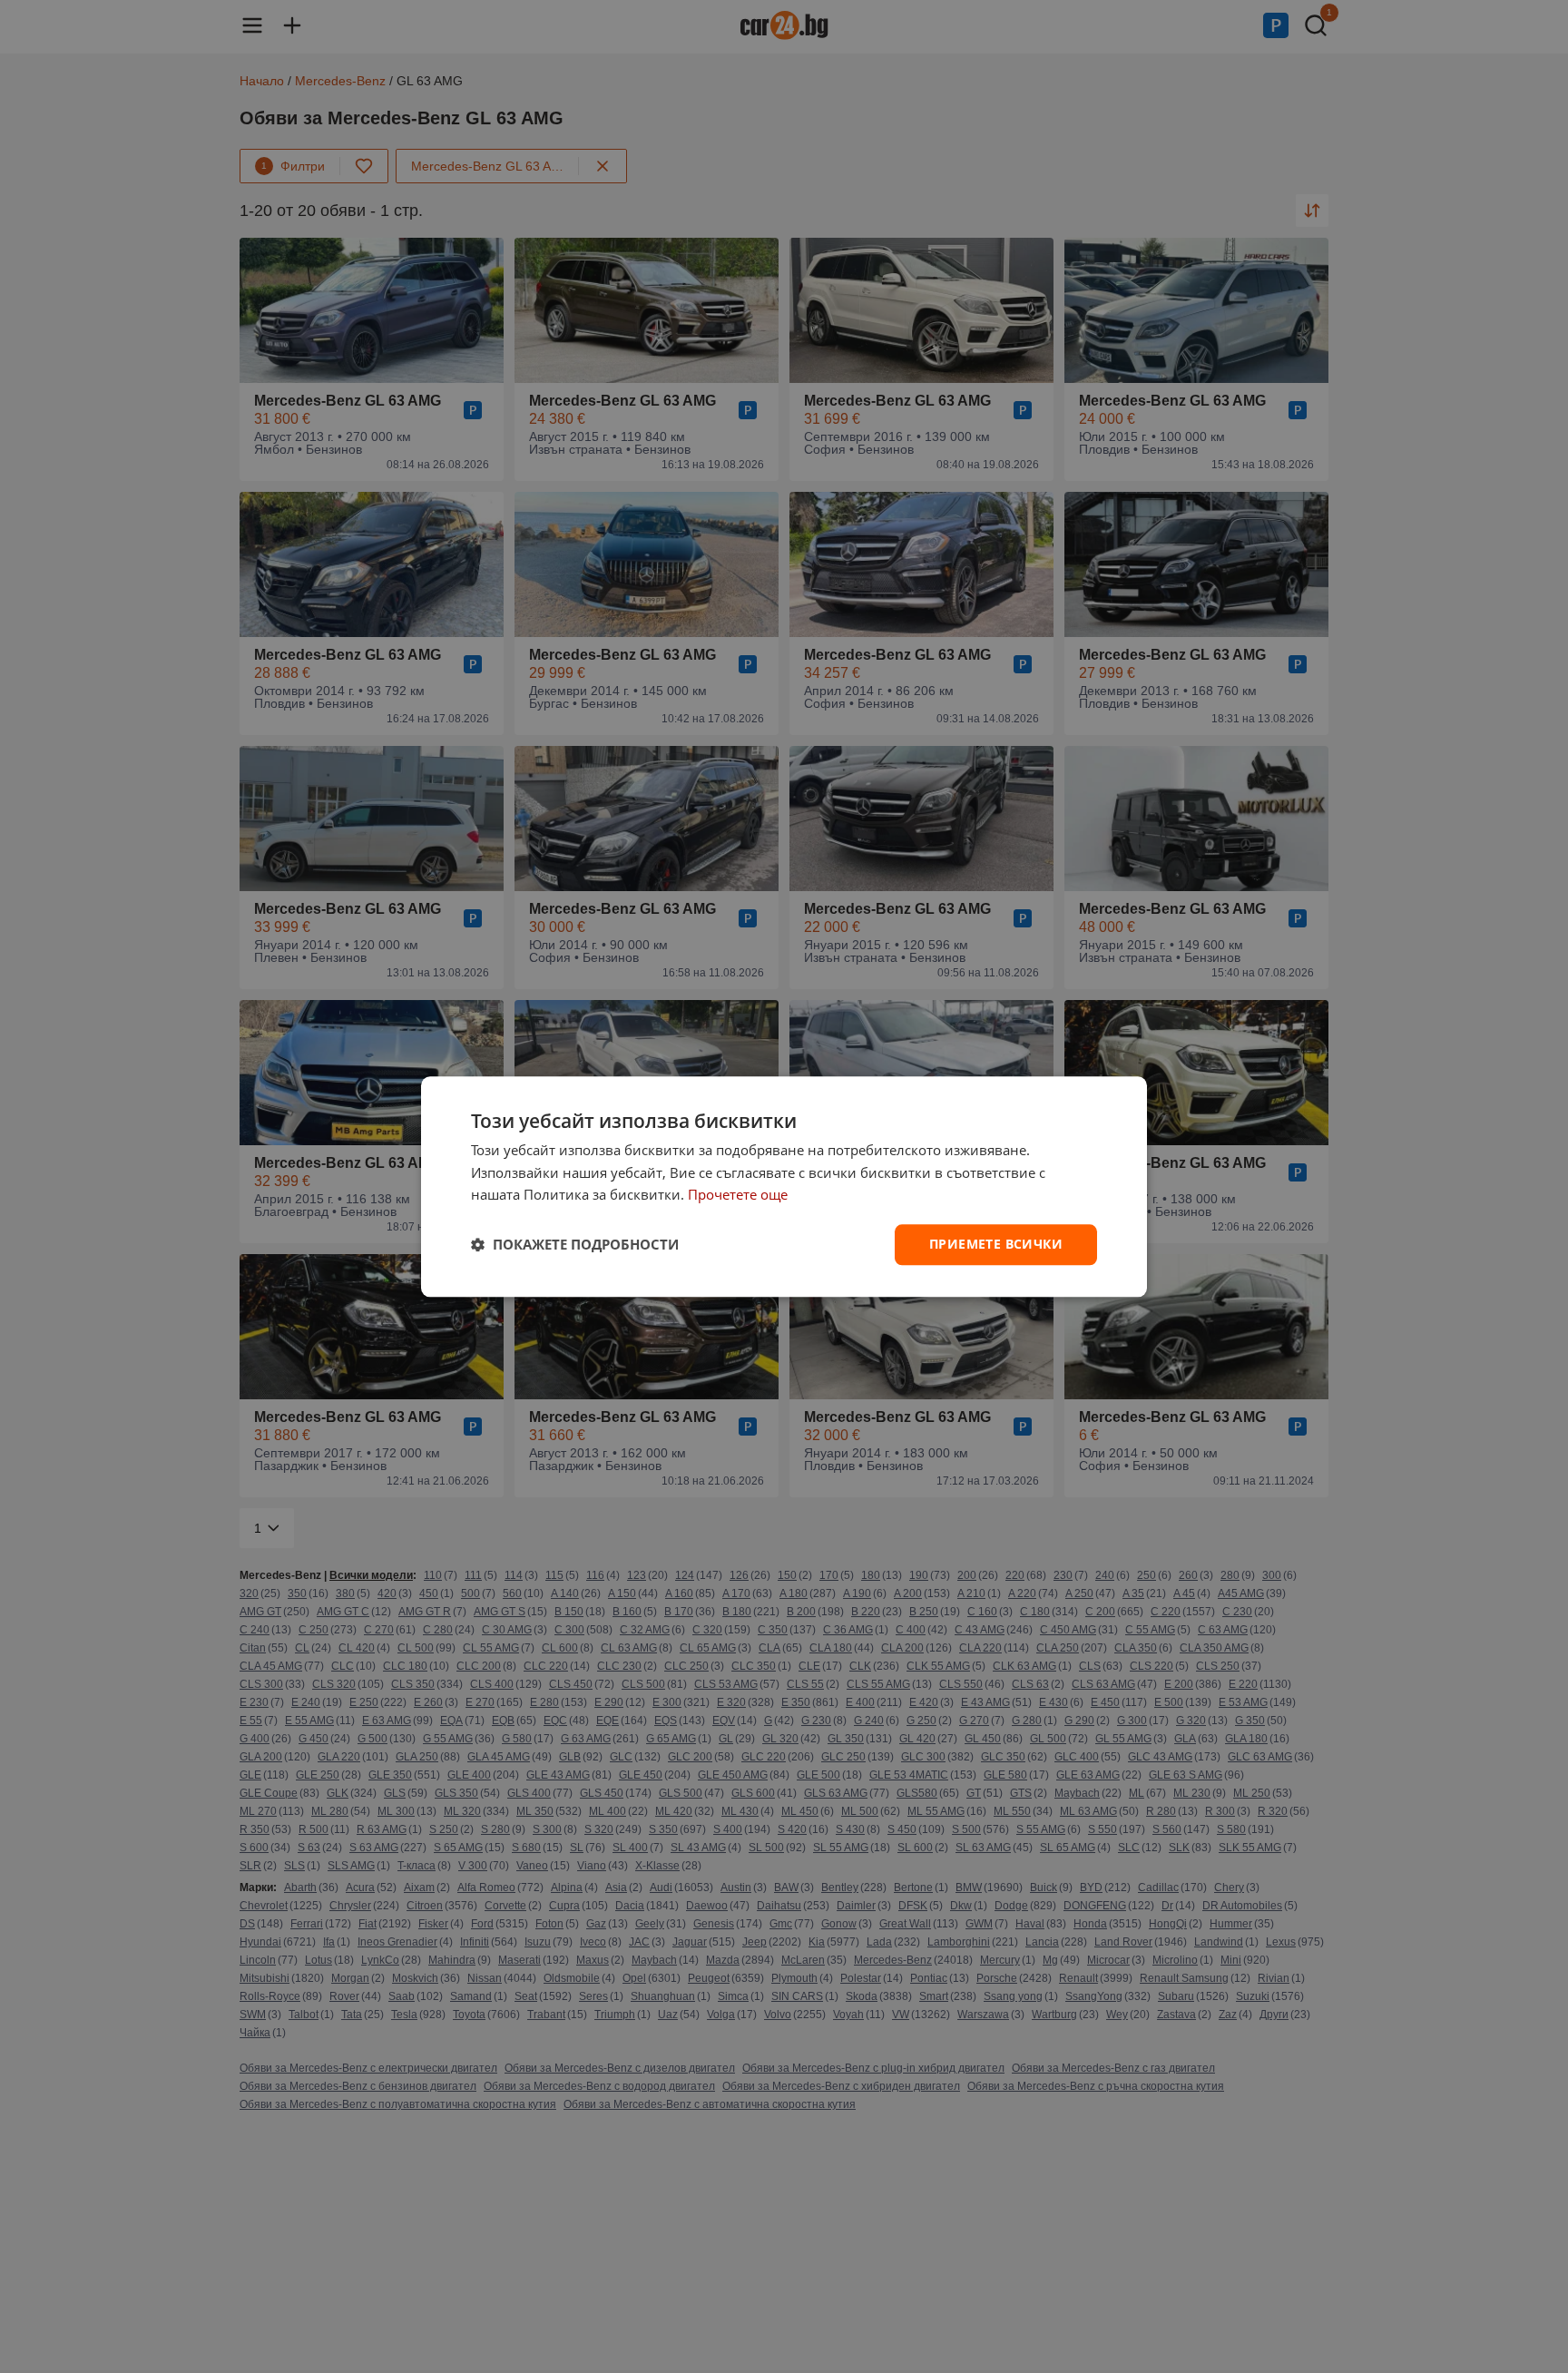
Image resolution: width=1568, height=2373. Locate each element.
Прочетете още (738, 1195)
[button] (575, 1245)
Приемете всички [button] (996, 1244)
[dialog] (784, 1186)
